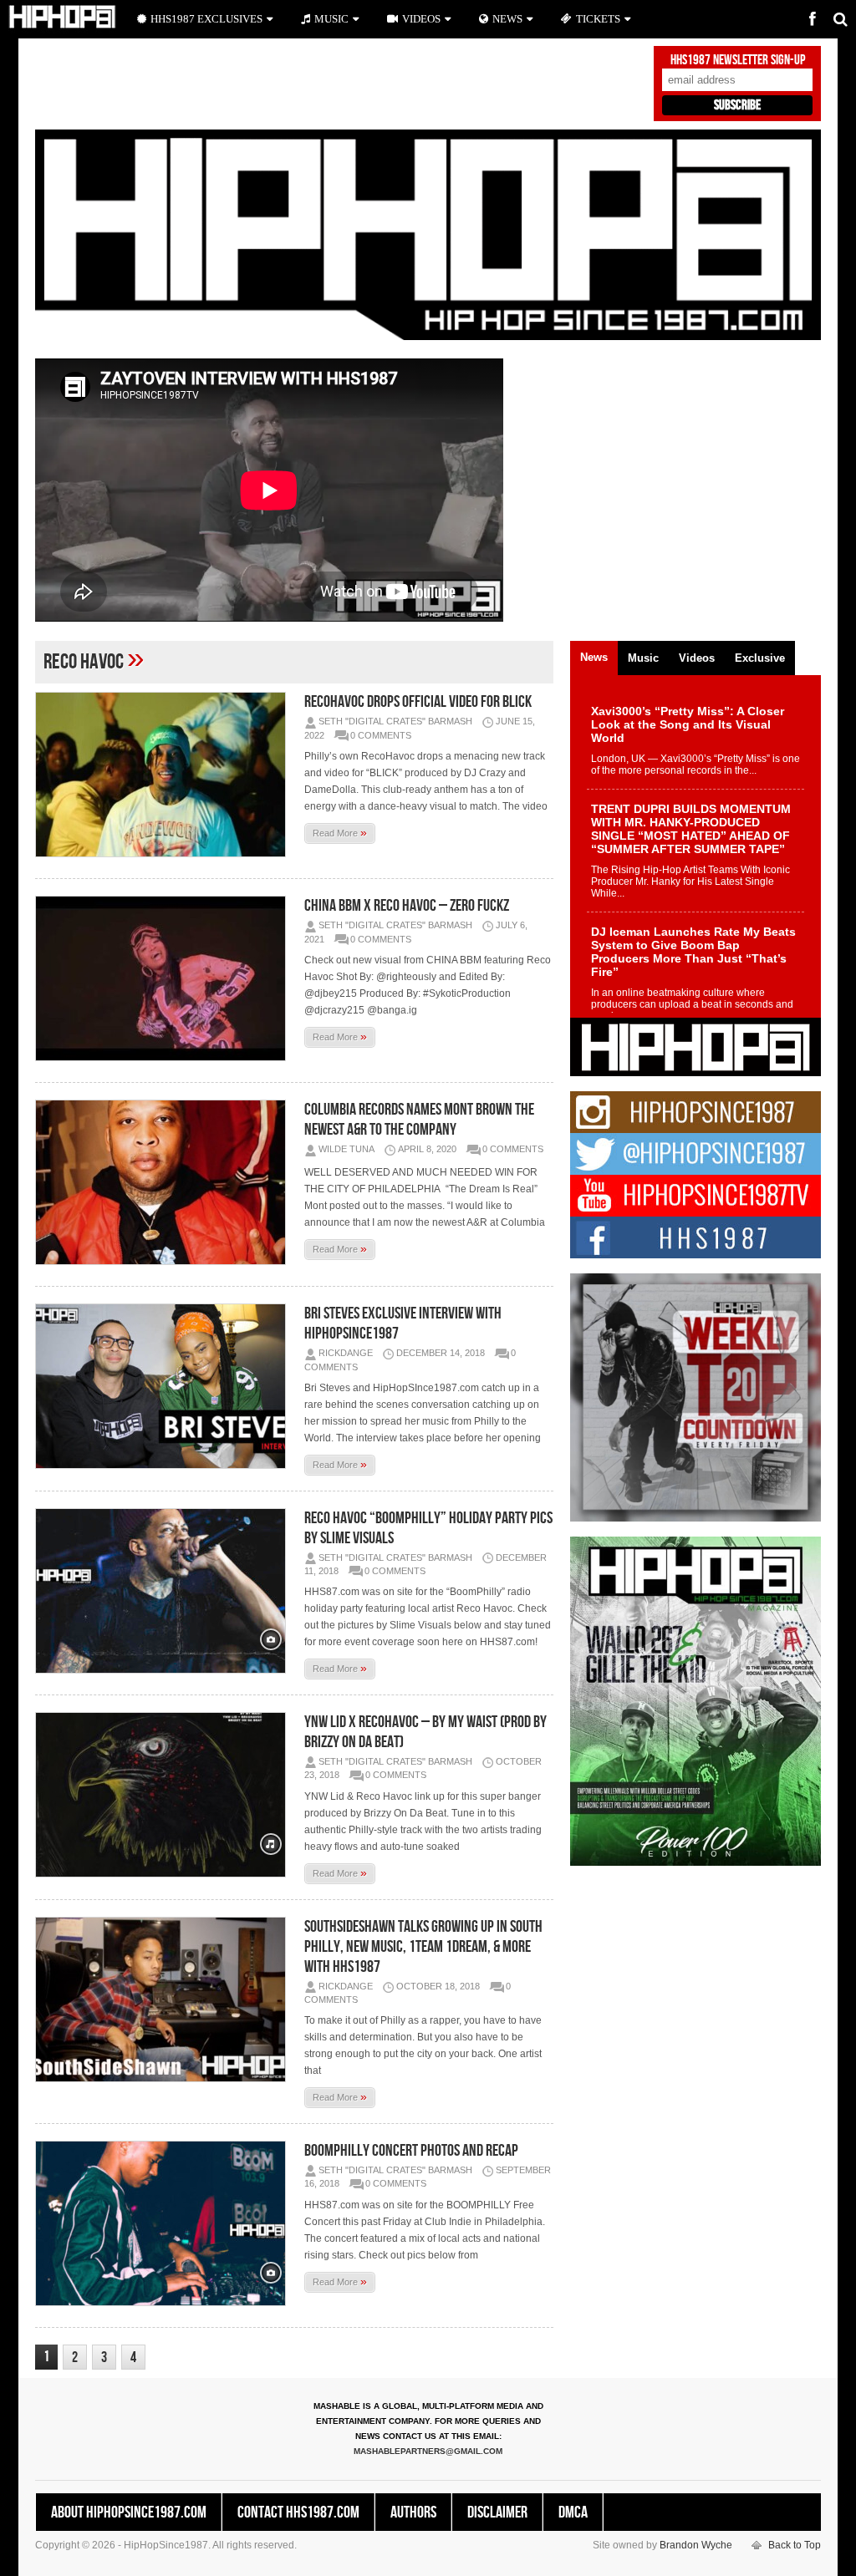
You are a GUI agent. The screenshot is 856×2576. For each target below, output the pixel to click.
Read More (340, 832)
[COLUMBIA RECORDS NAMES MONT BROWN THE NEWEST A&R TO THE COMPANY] (165, 1182)
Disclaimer (497, 2512)
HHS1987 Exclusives (206, 19)
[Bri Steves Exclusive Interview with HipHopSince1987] (165, 1386)
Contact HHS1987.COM (298, 2512)
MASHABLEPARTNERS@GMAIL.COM (428, 2451)
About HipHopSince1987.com (129, 2512)
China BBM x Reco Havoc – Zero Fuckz (407, 906)
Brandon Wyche (696, 2545)
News (507, 19)
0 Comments (381, 735)
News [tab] (594, 657)
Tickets (598, 19)
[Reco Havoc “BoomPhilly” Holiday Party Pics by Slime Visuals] (165, 1591)
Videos (421, 19)
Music (331, 19)
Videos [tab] (697, 658)
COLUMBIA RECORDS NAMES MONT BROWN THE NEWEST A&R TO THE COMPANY (419, 1120)
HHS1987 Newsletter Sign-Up (738, 60)
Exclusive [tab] (760, 658)
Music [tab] (643, 658)
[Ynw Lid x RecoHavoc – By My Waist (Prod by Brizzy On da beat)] (165, 1795)
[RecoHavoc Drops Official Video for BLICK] (165, 775)
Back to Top (795, 2545)
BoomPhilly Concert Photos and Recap (411, 2151)
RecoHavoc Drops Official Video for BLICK (418, 702)
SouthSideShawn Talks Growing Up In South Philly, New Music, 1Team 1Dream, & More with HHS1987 (423, 1947)
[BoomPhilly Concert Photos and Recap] (165, 2223)
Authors (413, 2512)
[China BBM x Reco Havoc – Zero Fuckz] (165, 978)
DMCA (573, 2512)
